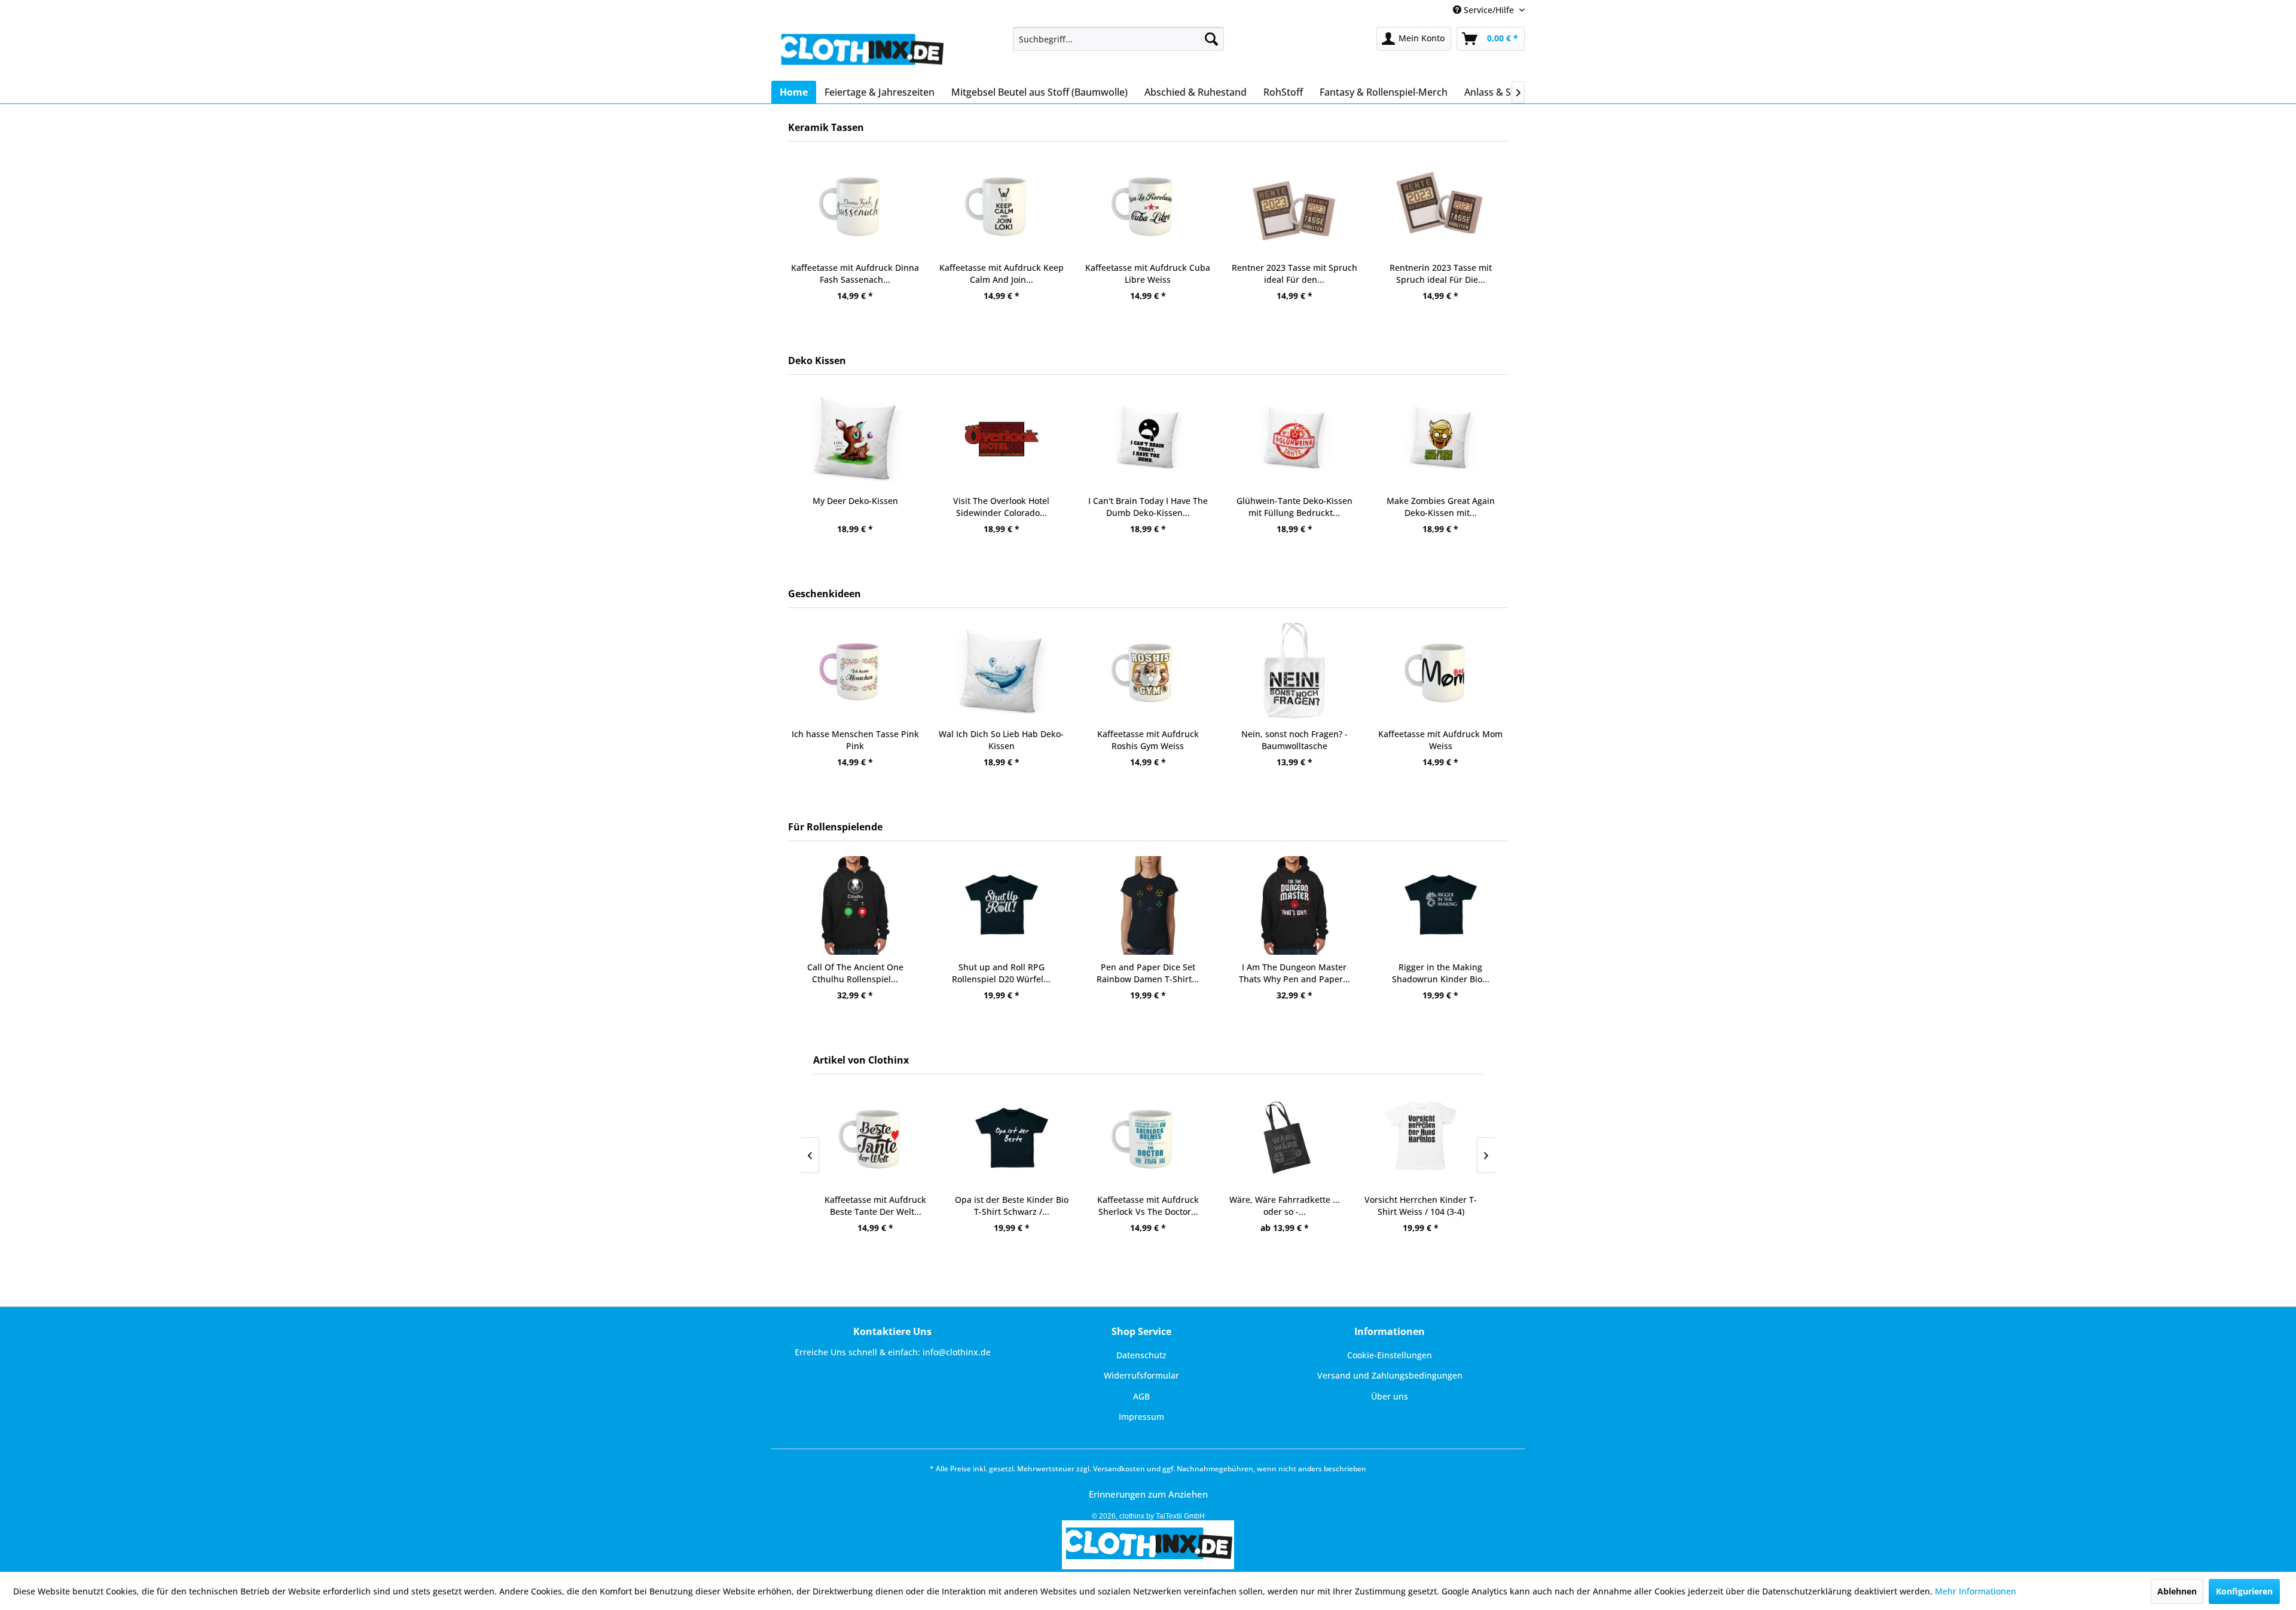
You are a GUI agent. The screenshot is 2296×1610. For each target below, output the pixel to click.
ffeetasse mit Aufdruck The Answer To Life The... (1421, 1206)
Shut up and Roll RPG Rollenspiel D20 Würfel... (855, 973)
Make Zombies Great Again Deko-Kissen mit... (1294, 507)
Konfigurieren (2244, 1591)
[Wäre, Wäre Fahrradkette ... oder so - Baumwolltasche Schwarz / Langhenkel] (1148, 1139)
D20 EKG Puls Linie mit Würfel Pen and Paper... (1441, 973)
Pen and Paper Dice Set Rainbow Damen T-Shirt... (1001, 973)
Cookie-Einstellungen (1390, 1355)
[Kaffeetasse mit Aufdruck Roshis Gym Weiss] (1001, 672)
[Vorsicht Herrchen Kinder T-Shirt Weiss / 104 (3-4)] (1284, 1139)
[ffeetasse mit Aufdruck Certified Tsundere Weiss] (1441, 672)
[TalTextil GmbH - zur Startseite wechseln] (861, 51)
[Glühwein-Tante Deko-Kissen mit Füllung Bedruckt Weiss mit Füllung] (1148, 439)
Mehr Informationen (1976, 1591)
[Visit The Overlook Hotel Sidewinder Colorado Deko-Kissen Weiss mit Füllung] (855, 439)
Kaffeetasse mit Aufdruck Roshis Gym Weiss (1002, 740)
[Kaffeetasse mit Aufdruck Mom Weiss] (1294, 672)
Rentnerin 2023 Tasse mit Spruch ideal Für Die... (1294, 274)
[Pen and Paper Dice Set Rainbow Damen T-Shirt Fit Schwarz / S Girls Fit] (1001, 905)
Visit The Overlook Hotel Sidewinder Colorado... (855, 507)
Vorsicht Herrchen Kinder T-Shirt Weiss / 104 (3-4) (1284, 1206)
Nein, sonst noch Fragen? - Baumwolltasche (1148, 740)
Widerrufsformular (1141, 1375)
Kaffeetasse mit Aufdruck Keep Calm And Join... (855, 274)
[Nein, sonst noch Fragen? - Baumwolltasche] (1148, 672)
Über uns (1390, 1396)
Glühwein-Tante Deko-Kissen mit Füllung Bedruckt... (1148, 507)
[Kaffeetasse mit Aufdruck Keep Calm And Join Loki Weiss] (855, 206)
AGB (1141, 1396)
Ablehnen (2177, 1591)
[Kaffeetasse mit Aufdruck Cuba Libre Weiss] (1001, 206)
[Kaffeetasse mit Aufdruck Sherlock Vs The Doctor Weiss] (1012, 1139)
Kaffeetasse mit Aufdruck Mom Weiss (1294, 740)
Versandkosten (1119, 1469)
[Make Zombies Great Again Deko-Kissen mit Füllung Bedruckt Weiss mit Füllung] (1294, 439)
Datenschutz (1141, 1355)
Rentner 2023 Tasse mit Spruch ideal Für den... (1148, 274)
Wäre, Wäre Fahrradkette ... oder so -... (1148, 1206)
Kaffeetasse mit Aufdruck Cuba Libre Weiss (1001, 274)
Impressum (1141, 1417)
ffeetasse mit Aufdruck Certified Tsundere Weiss (1441, 740)
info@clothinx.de (957, 1352)
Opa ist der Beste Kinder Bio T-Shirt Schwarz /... (875, 1206)
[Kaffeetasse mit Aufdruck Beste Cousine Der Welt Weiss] (1441, 206)
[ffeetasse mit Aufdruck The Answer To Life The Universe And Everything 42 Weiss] (1421, 1139)
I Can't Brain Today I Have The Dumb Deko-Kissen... (1002, 507)
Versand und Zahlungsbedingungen (1390, 1375)
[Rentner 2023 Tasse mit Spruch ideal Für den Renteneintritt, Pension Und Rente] (1148, 206)
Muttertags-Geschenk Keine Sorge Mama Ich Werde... (1441, 507)
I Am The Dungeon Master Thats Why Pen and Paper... (1148, 973)
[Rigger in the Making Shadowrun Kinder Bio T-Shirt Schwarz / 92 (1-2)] (1294, 905)
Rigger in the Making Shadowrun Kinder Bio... (1294, 973)
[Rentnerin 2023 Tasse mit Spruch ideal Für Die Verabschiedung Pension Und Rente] (1294, 206)
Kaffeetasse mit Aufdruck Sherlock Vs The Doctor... (1012, 1206)
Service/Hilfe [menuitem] (1489, 10)
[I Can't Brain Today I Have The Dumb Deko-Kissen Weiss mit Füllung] (1001, 439)
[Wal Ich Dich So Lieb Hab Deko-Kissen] (855, 672)
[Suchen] (1211, 39)
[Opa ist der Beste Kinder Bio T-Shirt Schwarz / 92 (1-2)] (875, 1139)
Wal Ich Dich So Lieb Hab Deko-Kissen (855, 740)
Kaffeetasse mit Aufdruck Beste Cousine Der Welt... (1441, 274)
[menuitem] (1118, 39)
